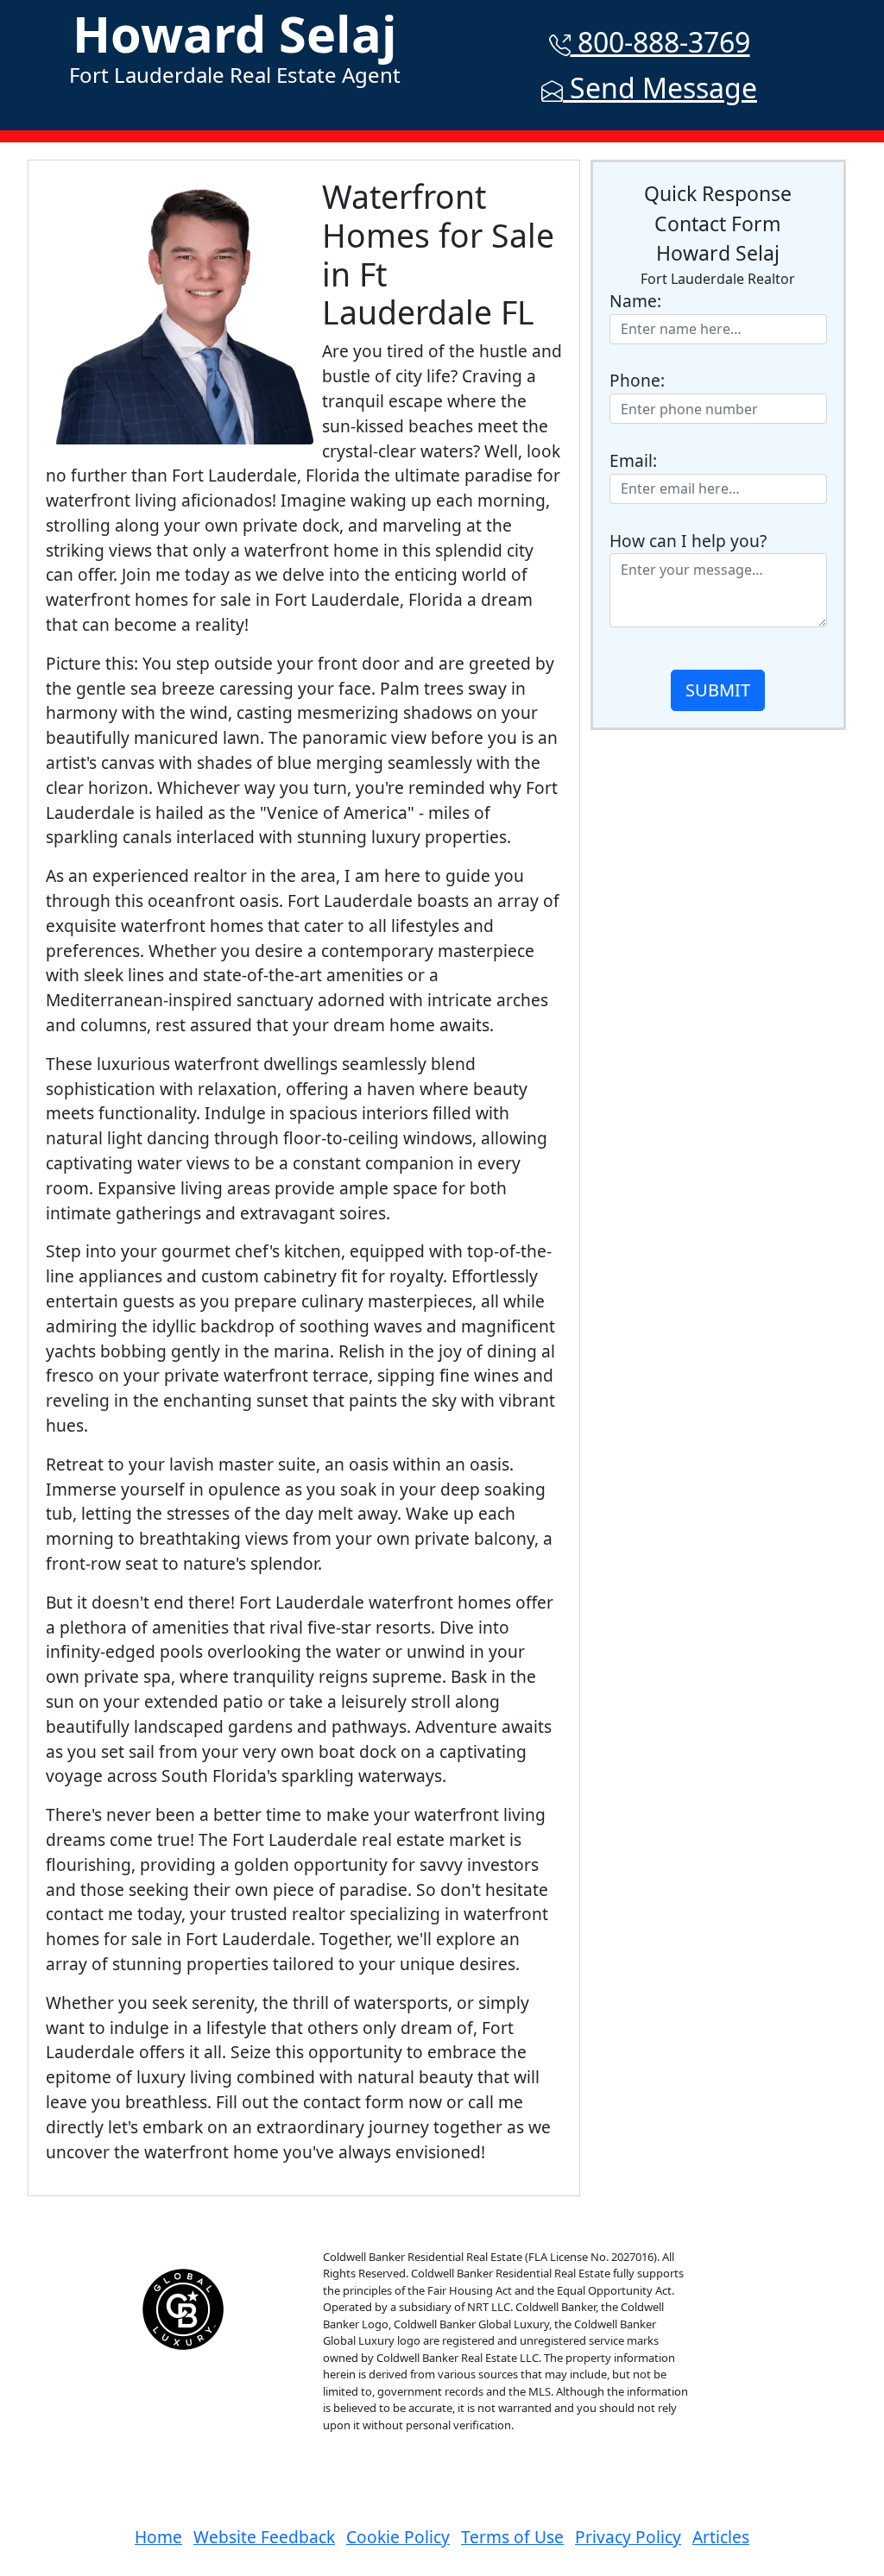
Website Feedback (264, 2537)
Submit (718, 690)
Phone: (637, 380)
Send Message (660, 88)
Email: (633, 460)
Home (158, 2537)
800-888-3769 (660, 42)
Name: (635, 301)
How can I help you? (688, 541)
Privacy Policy (628, 2537)
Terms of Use (512, 2537)
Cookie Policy (398, 2537)
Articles (721, 2537)
